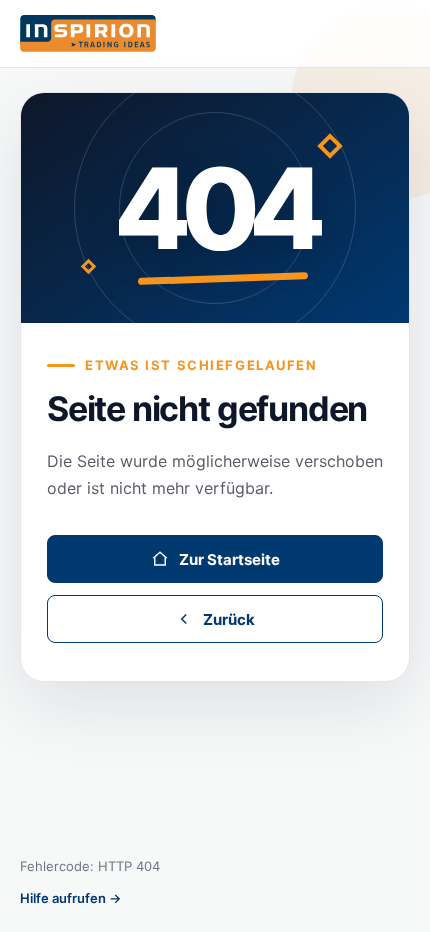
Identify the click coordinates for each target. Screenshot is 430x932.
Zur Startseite (229, 559)
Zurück (229, 619)
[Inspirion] (215, 34)
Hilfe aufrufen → (70, 898)
